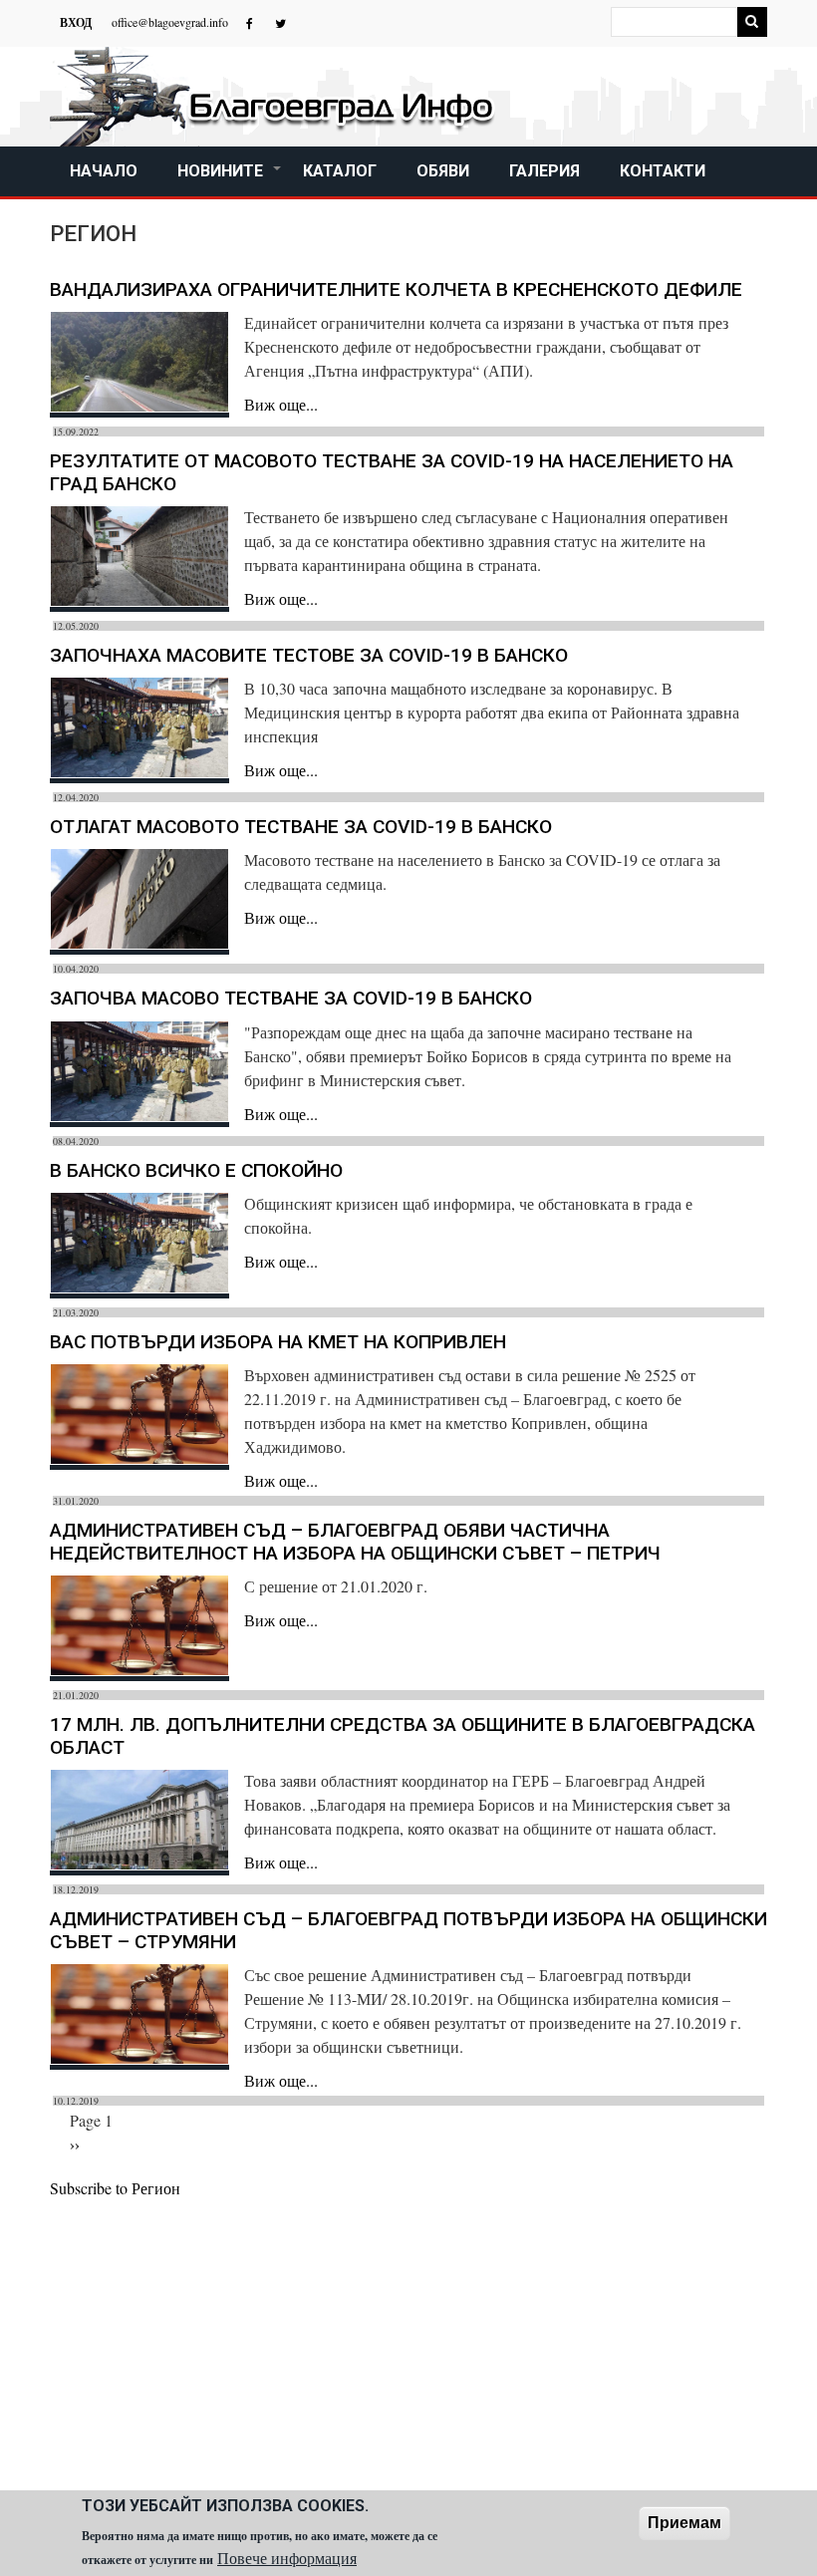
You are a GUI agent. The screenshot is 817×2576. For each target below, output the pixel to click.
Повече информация (287, 2558)
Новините (230, 179)
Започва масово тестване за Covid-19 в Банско (291, 998)
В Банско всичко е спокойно (196, 1170)
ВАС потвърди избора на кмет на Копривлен (278, 1342)
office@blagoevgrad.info (170, 22)
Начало (104, 171)
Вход (76, 23)
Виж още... (281, 404)
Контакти (663, 171)
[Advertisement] (408, 2350)
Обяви (443, 171)
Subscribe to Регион (115, 2188)
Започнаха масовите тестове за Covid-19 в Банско (309, 655)
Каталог (340, 171)
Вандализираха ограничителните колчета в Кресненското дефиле (396, 289)
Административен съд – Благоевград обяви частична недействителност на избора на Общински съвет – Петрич (355, 1542)
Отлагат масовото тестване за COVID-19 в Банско (301, 827)
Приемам (684, 2523)
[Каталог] (274, 97)
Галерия (545, 171)
